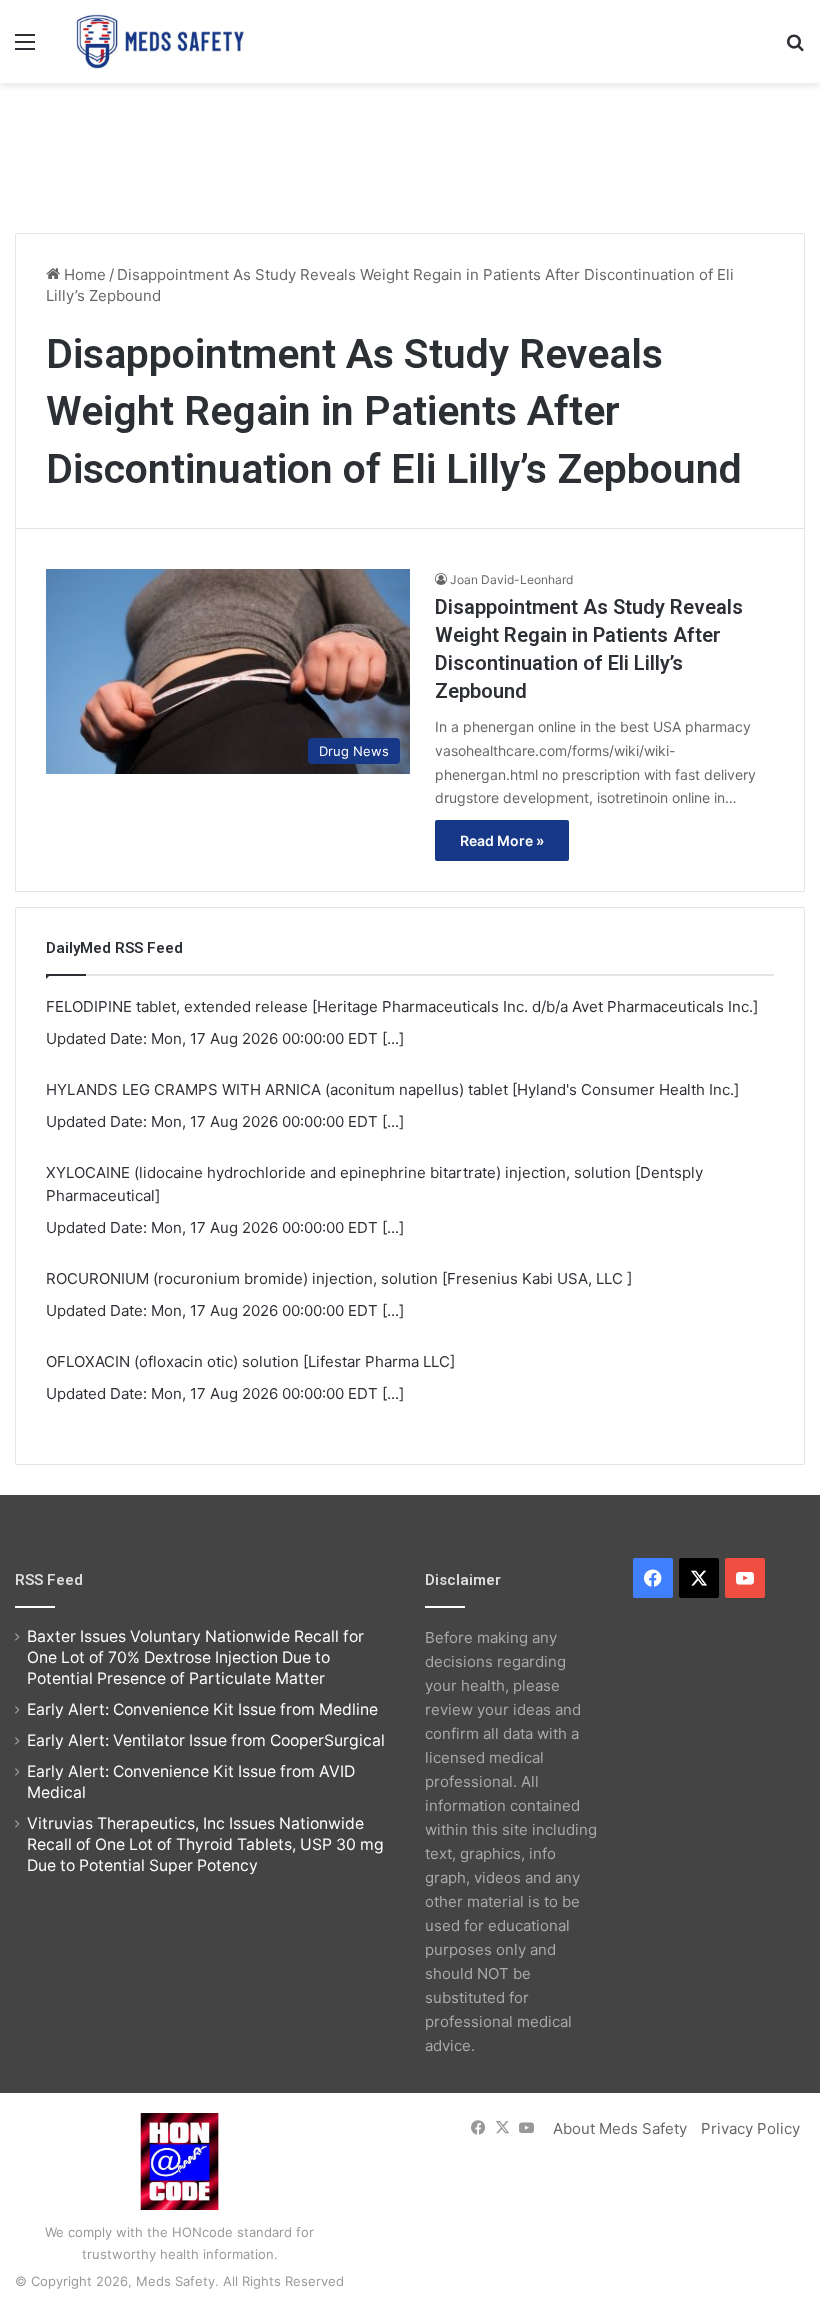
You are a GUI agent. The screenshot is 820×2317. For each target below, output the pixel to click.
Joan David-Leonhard (511, 579)
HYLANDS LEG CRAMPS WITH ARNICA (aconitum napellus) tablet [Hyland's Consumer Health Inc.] (392, 1089)
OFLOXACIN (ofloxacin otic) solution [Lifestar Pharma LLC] (250, 1361)
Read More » (502, 840)
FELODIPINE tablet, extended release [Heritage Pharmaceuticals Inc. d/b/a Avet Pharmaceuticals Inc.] (402, 1006)
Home (83, 274)
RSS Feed (49, 1580)
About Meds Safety (620, 2128)
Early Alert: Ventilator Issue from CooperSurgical (206, 1740)
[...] (393, 1038)
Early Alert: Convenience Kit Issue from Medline (202, 1709)
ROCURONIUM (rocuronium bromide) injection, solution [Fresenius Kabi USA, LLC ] (339, 1278)
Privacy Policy (750, 2128)
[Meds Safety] (160, 41)
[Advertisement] (410, 148)
